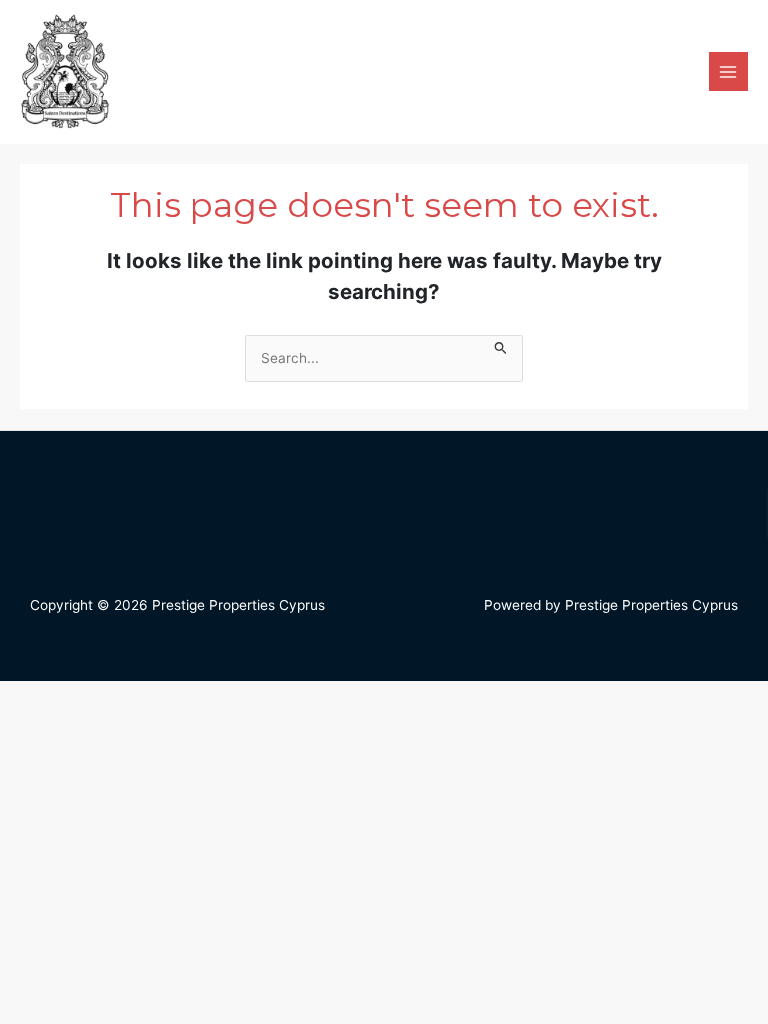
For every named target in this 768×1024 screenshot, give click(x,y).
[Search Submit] (501, 345)
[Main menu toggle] (728, 71)
